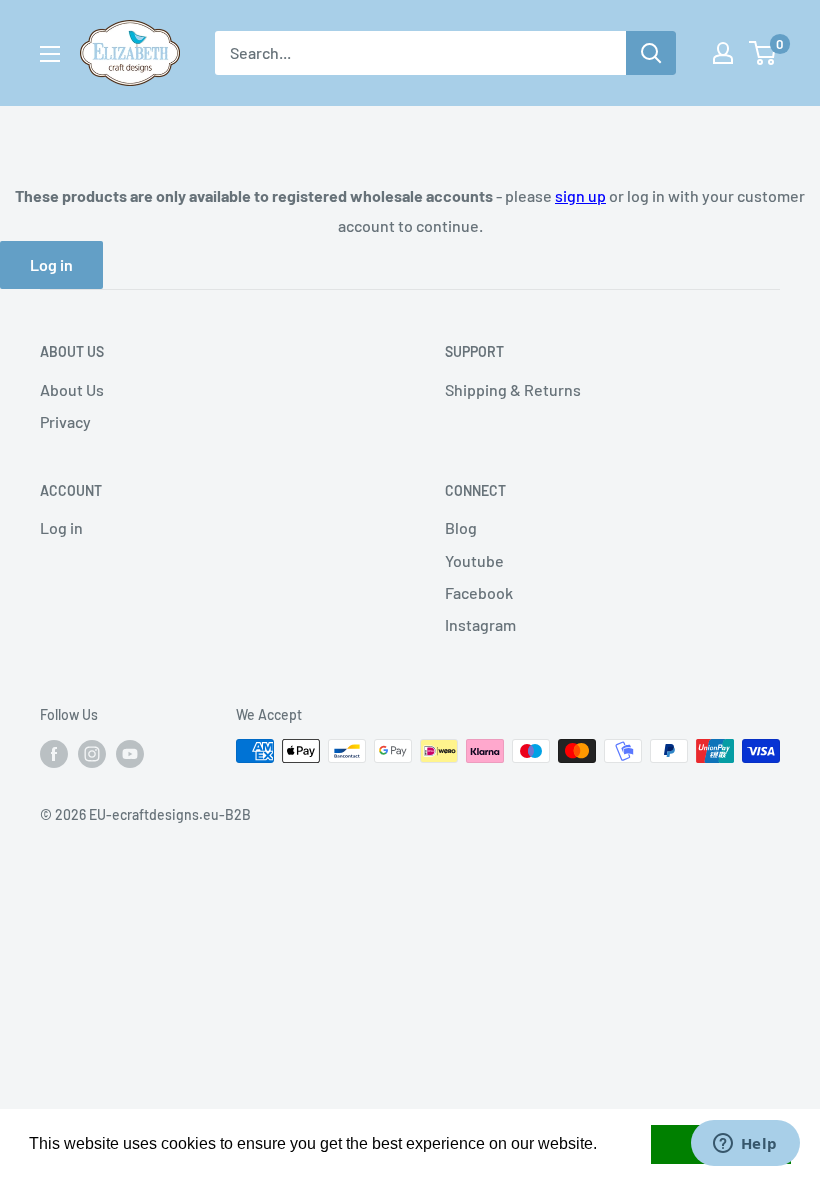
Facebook (479, 592)
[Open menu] (50, 54)
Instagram (480, 624)
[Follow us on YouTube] (130, 753)
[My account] (723, 53)
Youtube (474, 560)
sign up (580, 195)
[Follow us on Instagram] (92, 753)
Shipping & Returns (513, 389)
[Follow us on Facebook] (54, 753)
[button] (604, 1146)
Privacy (65, 421)
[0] (763, 53)
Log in (51, 264)
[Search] (651, 53)
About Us (72, 389)
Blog (461, 527)
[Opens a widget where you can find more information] (745, 1145)
